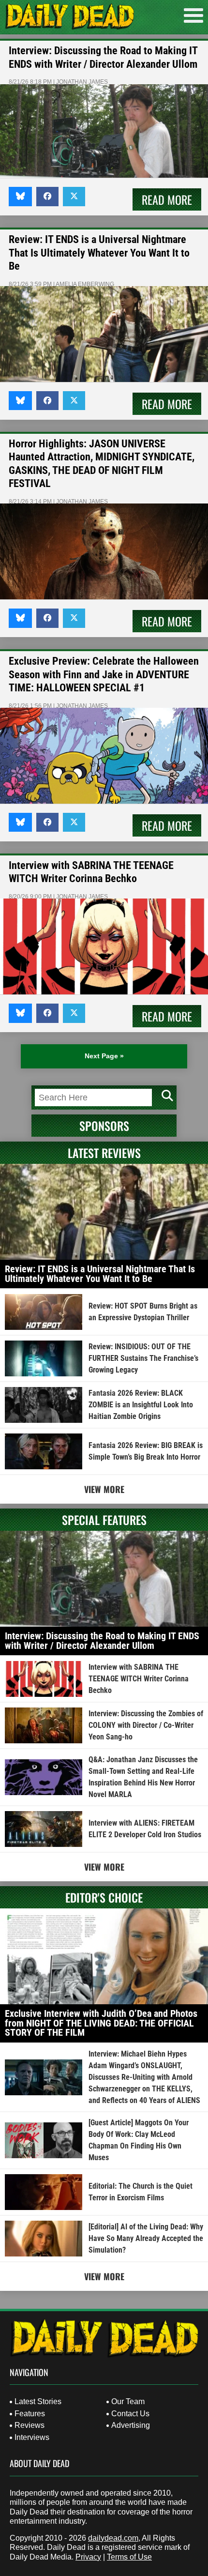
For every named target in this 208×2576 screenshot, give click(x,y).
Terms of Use (129, 2557)
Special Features (104, 1520)
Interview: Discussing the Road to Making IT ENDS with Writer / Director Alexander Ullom (102, 1641)
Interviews (32, 2437)
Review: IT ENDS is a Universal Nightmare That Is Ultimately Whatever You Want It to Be (99, 253)
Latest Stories (38, 2401)
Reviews (30, 2425)
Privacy (88, 2557)
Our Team (128, 2401)
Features (30, 2414)
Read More (167, 199)
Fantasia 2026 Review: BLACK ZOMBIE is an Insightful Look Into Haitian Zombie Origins (141, 1405)
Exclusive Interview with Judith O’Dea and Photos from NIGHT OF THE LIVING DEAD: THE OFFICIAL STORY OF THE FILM (101, 2023)
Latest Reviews (104, 1153)
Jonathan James (82, 82)
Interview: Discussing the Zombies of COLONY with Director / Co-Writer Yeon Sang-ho (146, 1725)
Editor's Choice (104, 1897)
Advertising (131, 2425)
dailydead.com (113, 2538)
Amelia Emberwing (85, 284)
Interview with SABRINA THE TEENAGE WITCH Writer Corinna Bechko (139, 1679)
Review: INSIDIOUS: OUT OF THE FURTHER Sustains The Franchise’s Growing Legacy (143, 1358)
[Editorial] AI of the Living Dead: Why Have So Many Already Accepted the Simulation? (146, 2238)
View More (104, 1489)
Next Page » (104, 1056)
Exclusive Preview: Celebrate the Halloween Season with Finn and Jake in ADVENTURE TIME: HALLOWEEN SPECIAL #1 (104, 674)
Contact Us (130, 2414)
